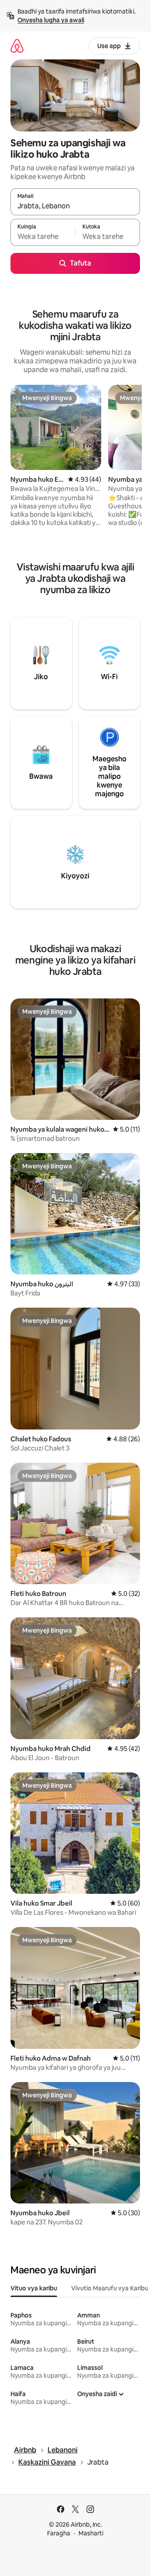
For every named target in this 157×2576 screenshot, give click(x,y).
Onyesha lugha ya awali (51, 20)
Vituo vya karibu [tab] (34, 2288)
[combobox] (75, 206)
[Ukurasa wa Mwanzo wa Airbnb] (17, 46)
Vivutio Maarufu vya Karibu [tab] (110, 2288)
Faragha (59, 2533)
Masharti (91, 2533)
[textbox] (43, 236)
